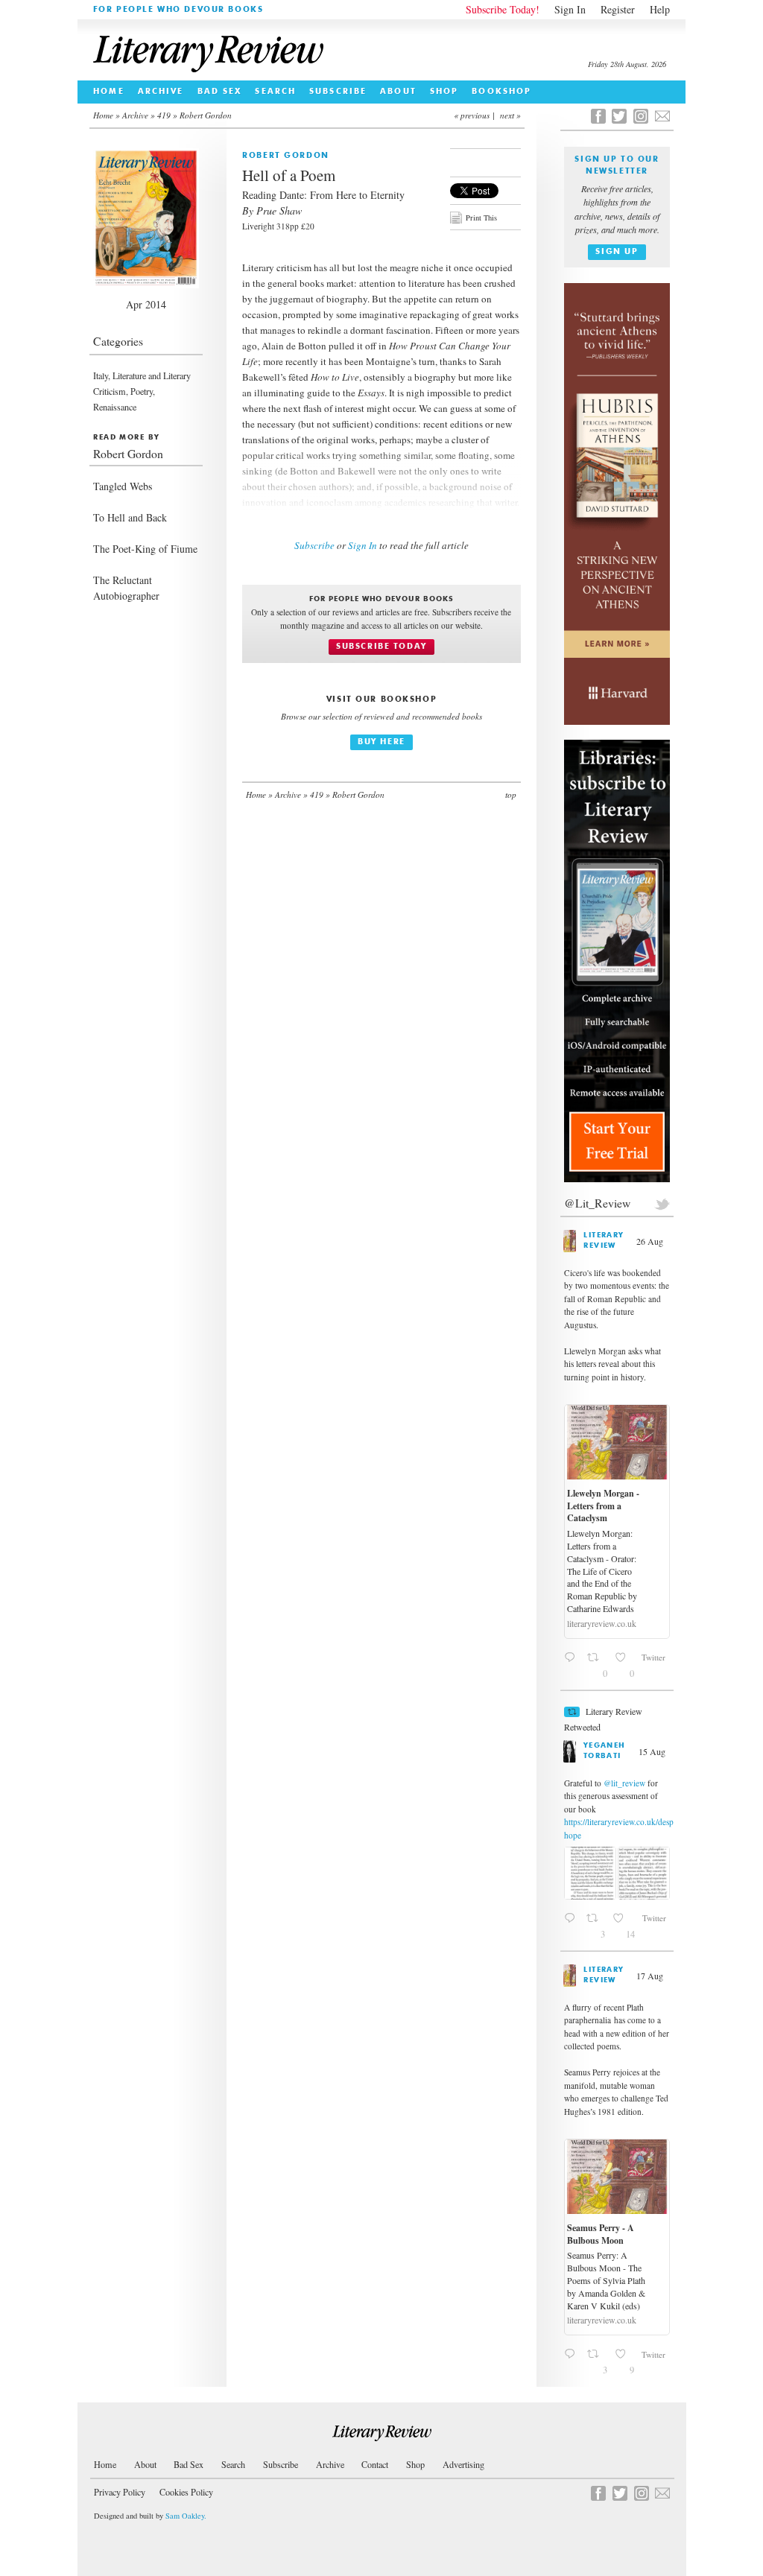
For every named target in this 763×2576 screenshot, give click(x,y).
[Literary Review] (382, 2433)
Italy (101, 375)
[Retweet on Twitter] (572, 1712)
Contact (375, 2464)
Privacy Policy (120, 2492)
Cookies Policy (186, 2492)
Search (275, 92)
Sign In (570, 9)
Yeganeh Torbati (605, 1751)
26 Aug (651, 1241)
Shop (444, 92)
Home (108, 92)
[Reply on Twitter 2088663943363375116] (572, 1925)
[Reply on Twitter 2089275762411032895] (572, 2360)
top (511, 794)
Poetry (142, 391)
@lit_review (624, 1783)
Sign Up (617, 252)
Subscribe (338, 92)
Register (618, 9)
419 (164, 115)
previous (475, 115)
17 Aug (651, 1976)
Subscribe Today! (503, 9)
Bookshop (501, 92)
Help (660, 9)
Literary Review (604, 1241)
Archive (161, 92)
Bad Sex (220, 92)
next (507, 115)
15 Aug (653, 1751)
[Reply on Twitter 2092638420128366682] (572, 1664)
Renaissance (115, 407)
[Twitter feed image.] (590, 1873)
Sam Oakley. (186, 2516)
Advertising (463, 2464)
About (398, 92)
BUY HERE (381, 742)
